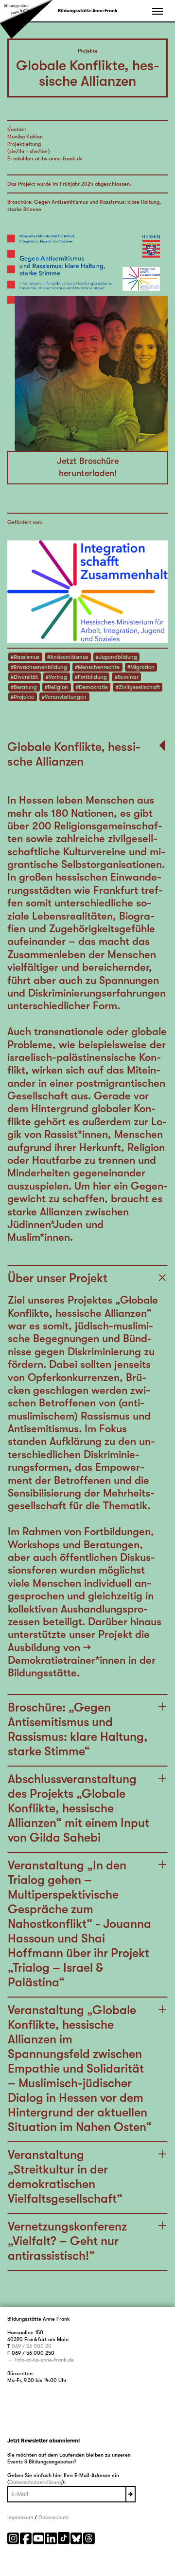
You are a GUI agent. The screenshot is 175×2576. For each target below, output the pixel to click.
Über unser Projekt (58, 1278)
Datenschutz (53, 2517)
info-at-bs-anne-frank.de (44, 2360)
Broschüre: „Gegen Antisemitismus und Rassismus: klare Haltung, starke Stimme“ (78, 1729)
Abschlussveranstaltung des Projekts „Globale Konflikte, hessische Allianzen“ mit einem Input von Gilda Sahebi (79, 1808)
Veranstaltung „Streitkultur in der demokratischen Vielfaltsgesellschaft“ (65, 2177)
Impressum (20, 2517)
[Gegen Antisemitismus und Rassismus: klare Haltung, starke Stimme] (87, 332)
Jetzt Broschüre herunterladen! (88, 467)
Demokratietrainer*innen (67, 1660)
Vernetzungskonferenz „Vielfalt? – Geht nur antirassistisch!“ (67, 2241)
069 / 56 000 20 (32, 2346)
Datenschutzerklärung (36, 2482)
